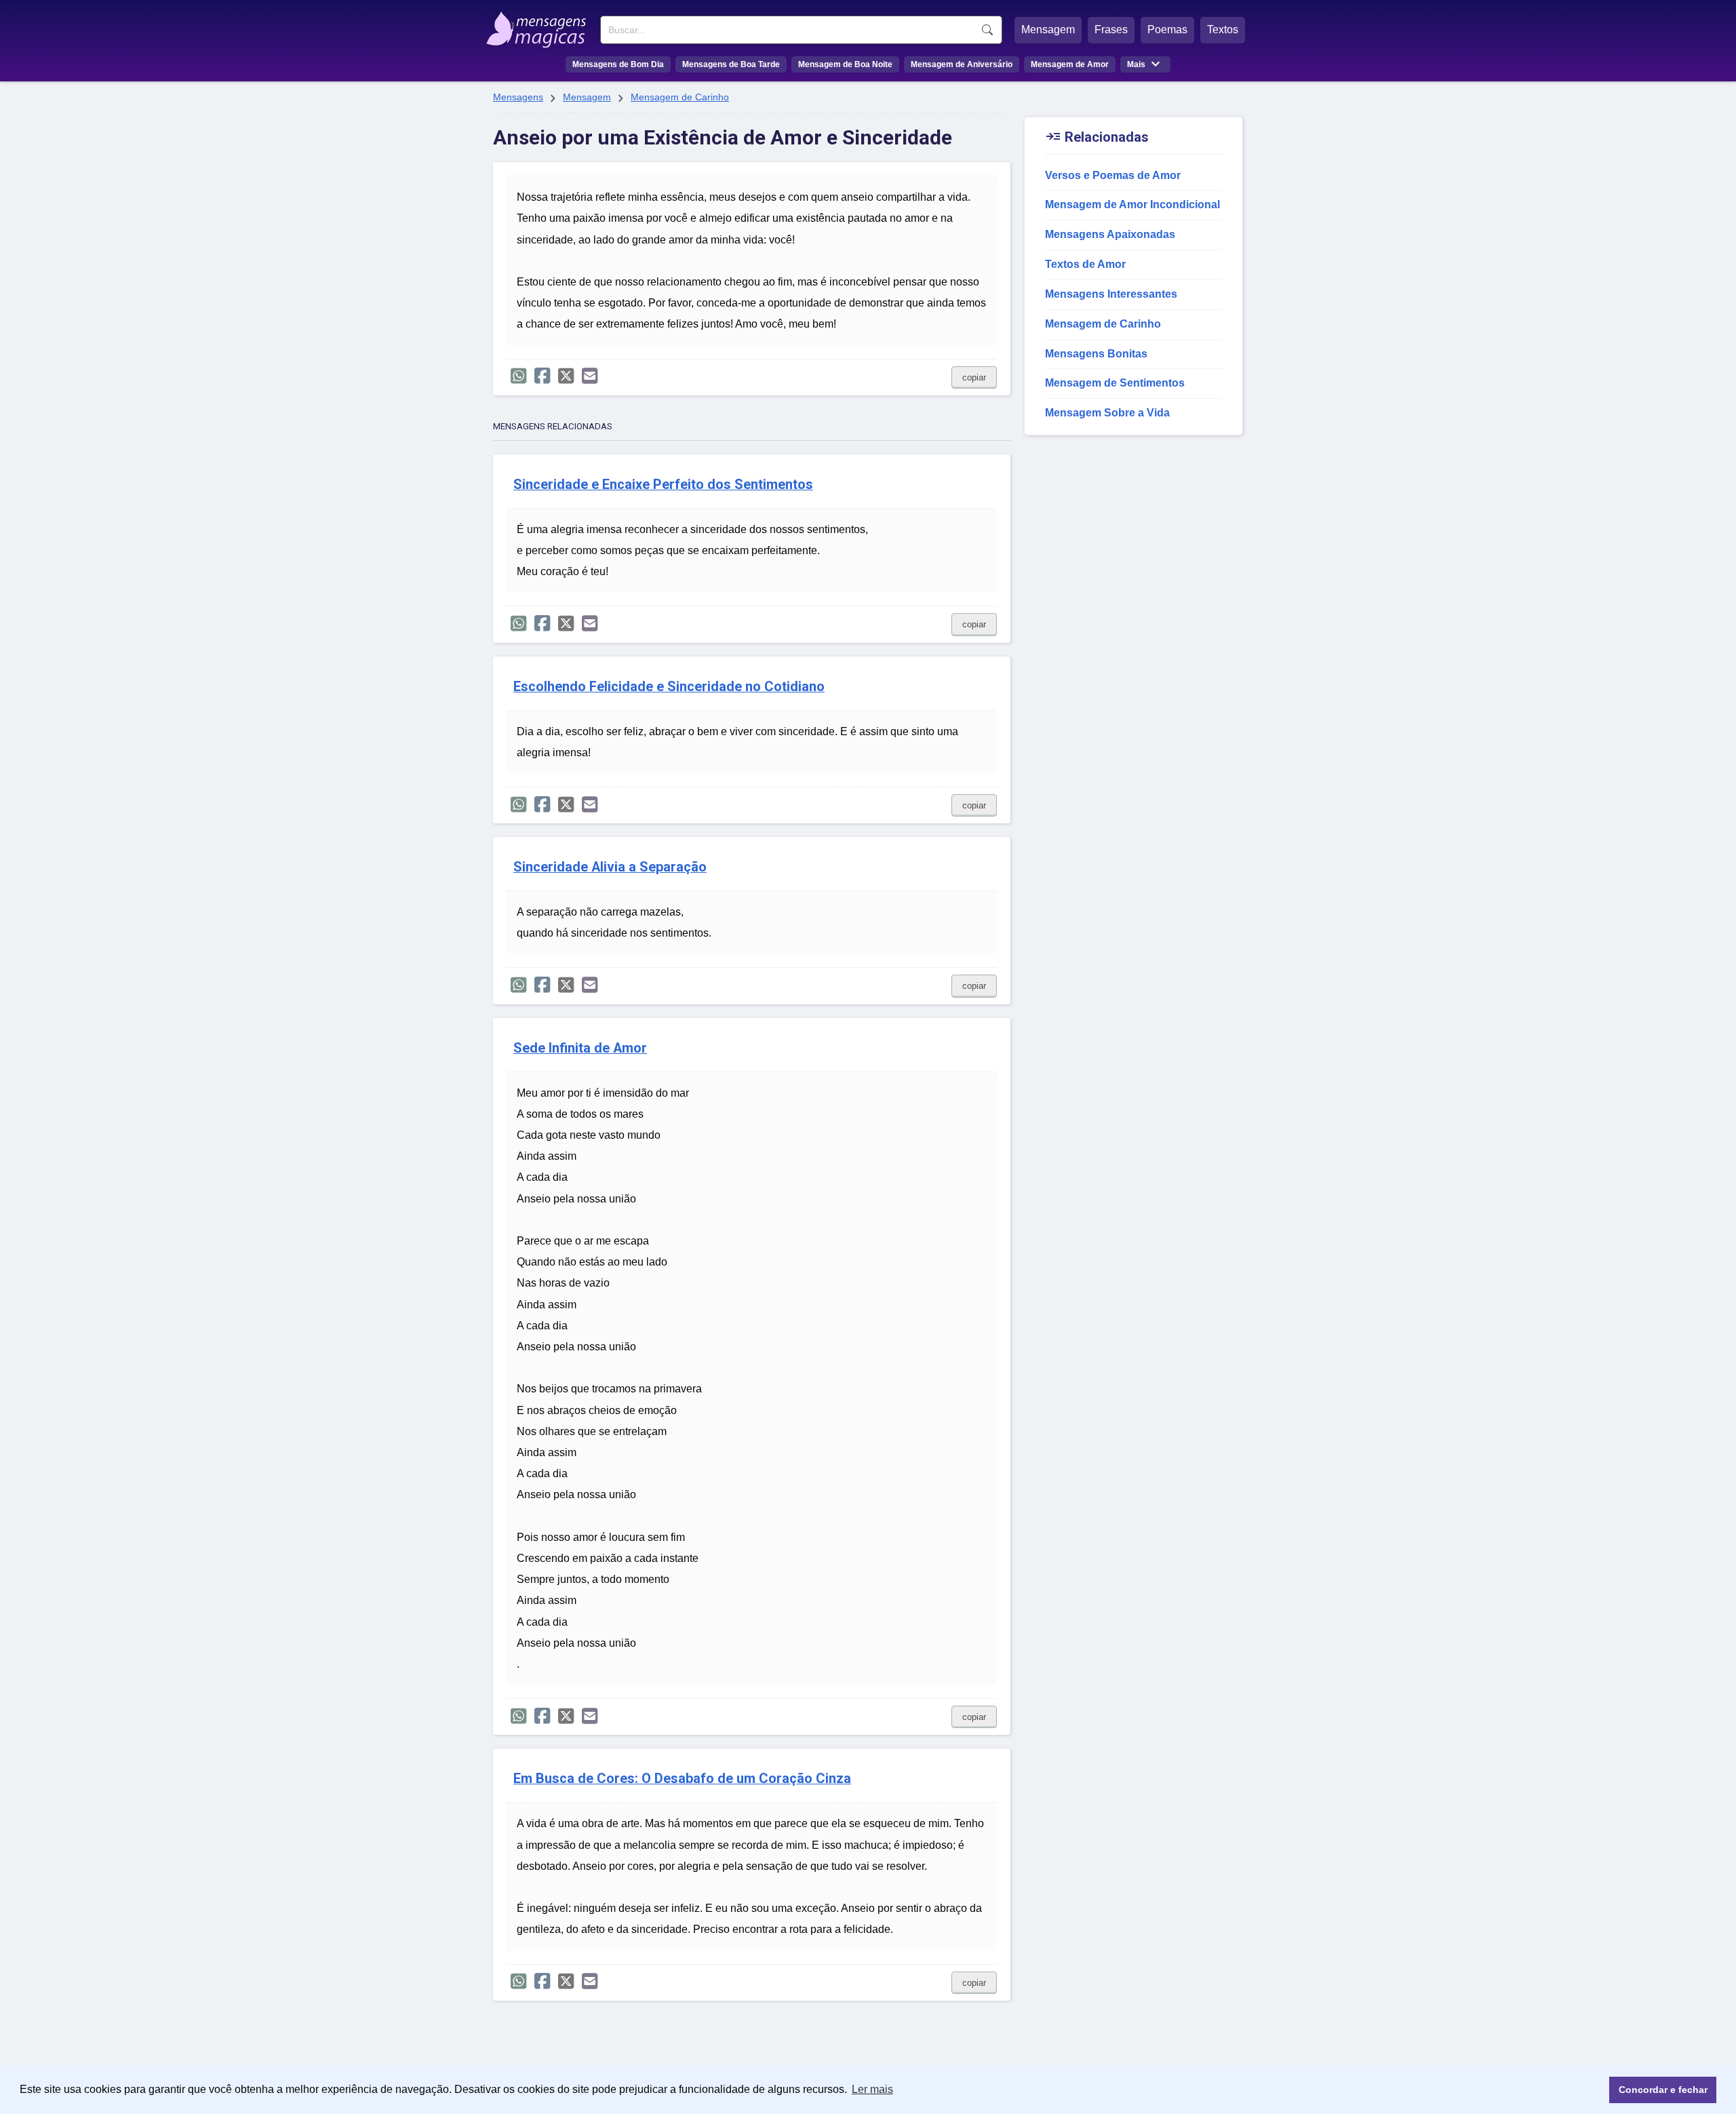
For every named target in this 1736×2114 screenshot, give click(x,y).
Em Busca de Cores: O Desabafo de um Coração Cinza (682, 1779)
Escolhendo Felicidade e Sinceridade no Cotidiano (669, 687)
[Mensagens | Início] (539, 25)
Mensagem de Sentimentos (1115, 383)
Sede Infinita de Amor (580, 1048)
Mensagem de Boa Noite (845, 64)
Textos (1223, 30)
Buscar (987, 30)
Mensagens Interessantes (1111, 294)
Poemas (1167, 30)
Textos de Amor (1085, 264)
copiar (974, 377)
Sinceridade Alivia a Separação (610, 867)
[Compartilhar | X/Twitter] (566, 376)
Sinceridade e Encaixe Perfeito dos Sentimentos (663, 485)
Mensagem (1048, 30)
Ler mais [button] (872, 2089)
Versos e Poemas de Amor (1113, 175)
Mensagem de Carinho (680, 97)
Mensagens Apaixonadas (1110, 234)
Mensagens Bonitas (1096, 354)
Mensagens (518, 97)
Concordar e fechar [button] (1663, 2090)
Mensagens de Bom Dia (618, 64)
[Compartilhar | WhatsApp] (518, 376)
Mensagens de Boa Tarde (731, 64)
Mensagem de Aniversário (962, 64)
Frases (1111, 30)
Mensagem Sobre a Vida (1107, 413)
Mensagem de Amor (1070, 64)
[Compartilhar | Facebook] (542, 376)
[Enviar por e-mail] (590, 376)
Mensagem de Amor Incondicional (1132, 204)
